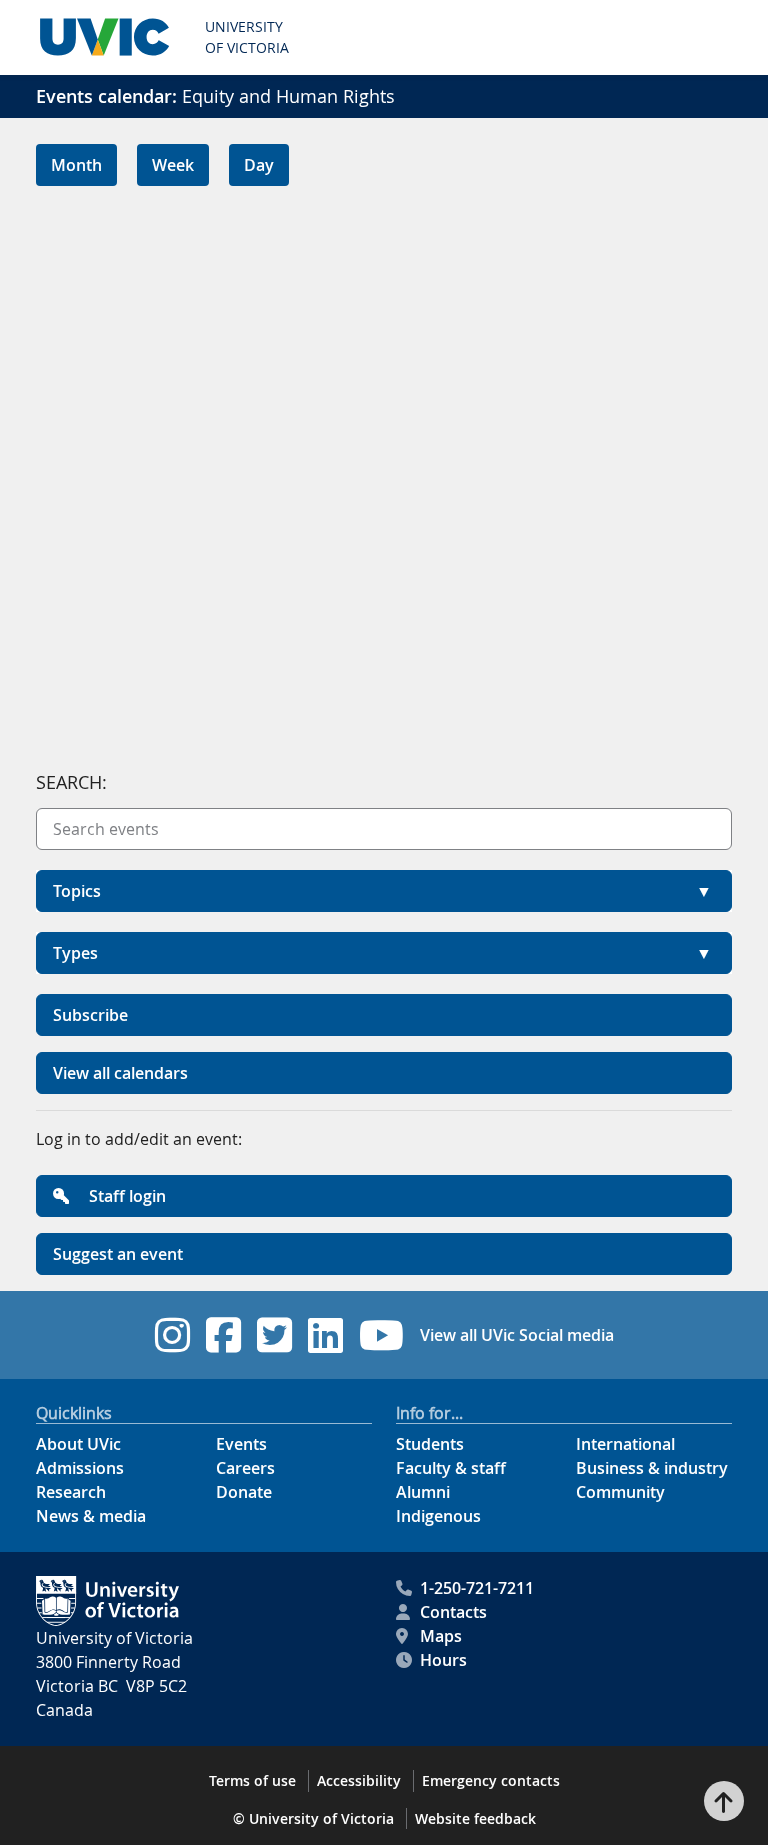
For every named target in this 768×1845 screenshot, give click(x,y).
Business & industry (652, 1468)
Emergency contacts (491, 1780)
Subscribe (90, 1015)
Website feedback (475, 1818)
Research (71, 1492)
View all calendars (120, 1073)
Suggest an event (118, 1254)
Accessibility (359, 1780)
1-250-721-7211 (477, 1588)
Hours (443, 1660)
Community (620, 1492)
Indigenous (438, 1516)
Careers (245, 1468)
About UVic (78, 1444)
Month (76, 165)
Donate (244, 1492)
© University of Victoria (313, 1818)
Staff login (125, 1196)
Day (259, 165)
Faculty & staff (451, 1468)
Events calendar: (106, 96)
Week (173, 165)
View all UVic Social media (517, 1335)
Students (430, 1444)
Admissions (80, 1468)
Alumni (423, 1492)
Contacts (453, 1612)
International (625, 1444)
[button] (384, 891)
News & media (91, 1516)
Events (241, 1444)
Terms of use (252, 1780)
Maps (441, 1636)
